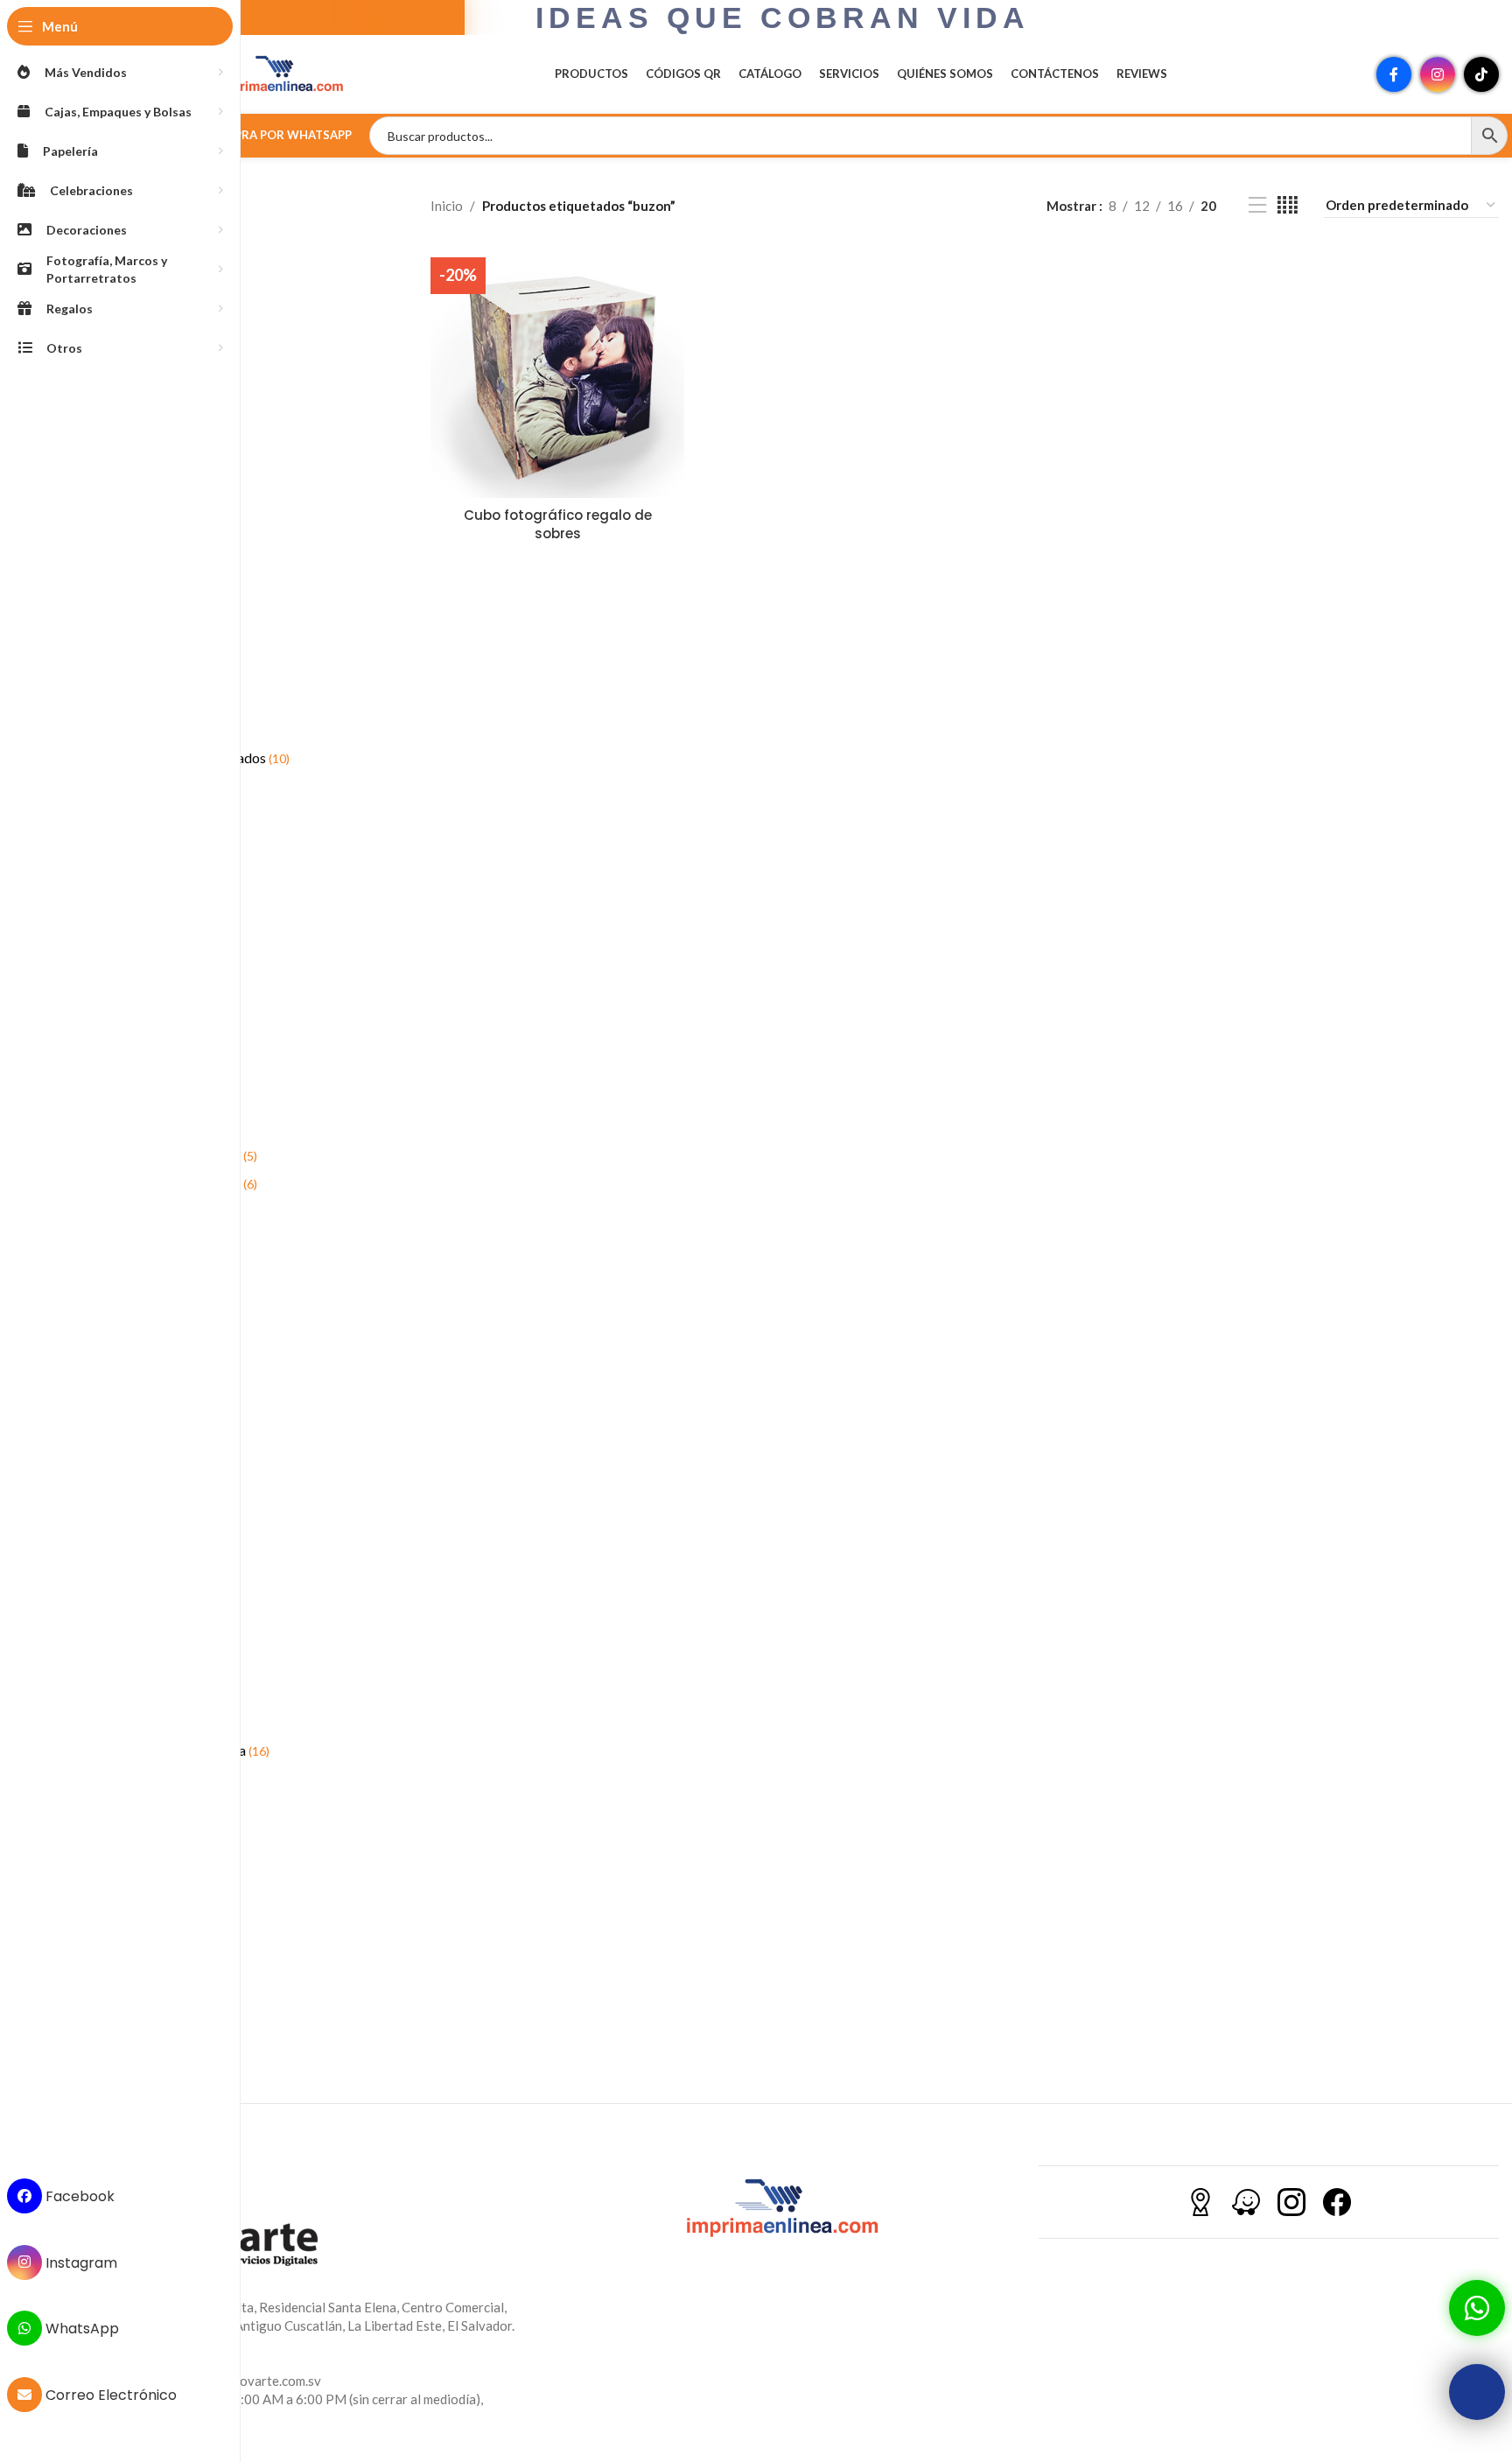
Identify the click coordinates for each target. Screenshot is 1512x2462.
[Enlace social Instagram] (1438, 74)
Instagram (80, 2262)
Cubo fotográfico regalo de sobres (558, 524)
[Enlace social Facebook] (1394, 74)
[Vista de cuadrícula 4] (1288, 205)
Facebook (78, 2196)
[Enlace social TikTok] (1481, 74)
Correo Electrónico (109, 2395)
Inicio (447, 206)
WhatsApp (80, 2329)
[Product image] (557, 371)
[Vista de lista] (1257, 205)
